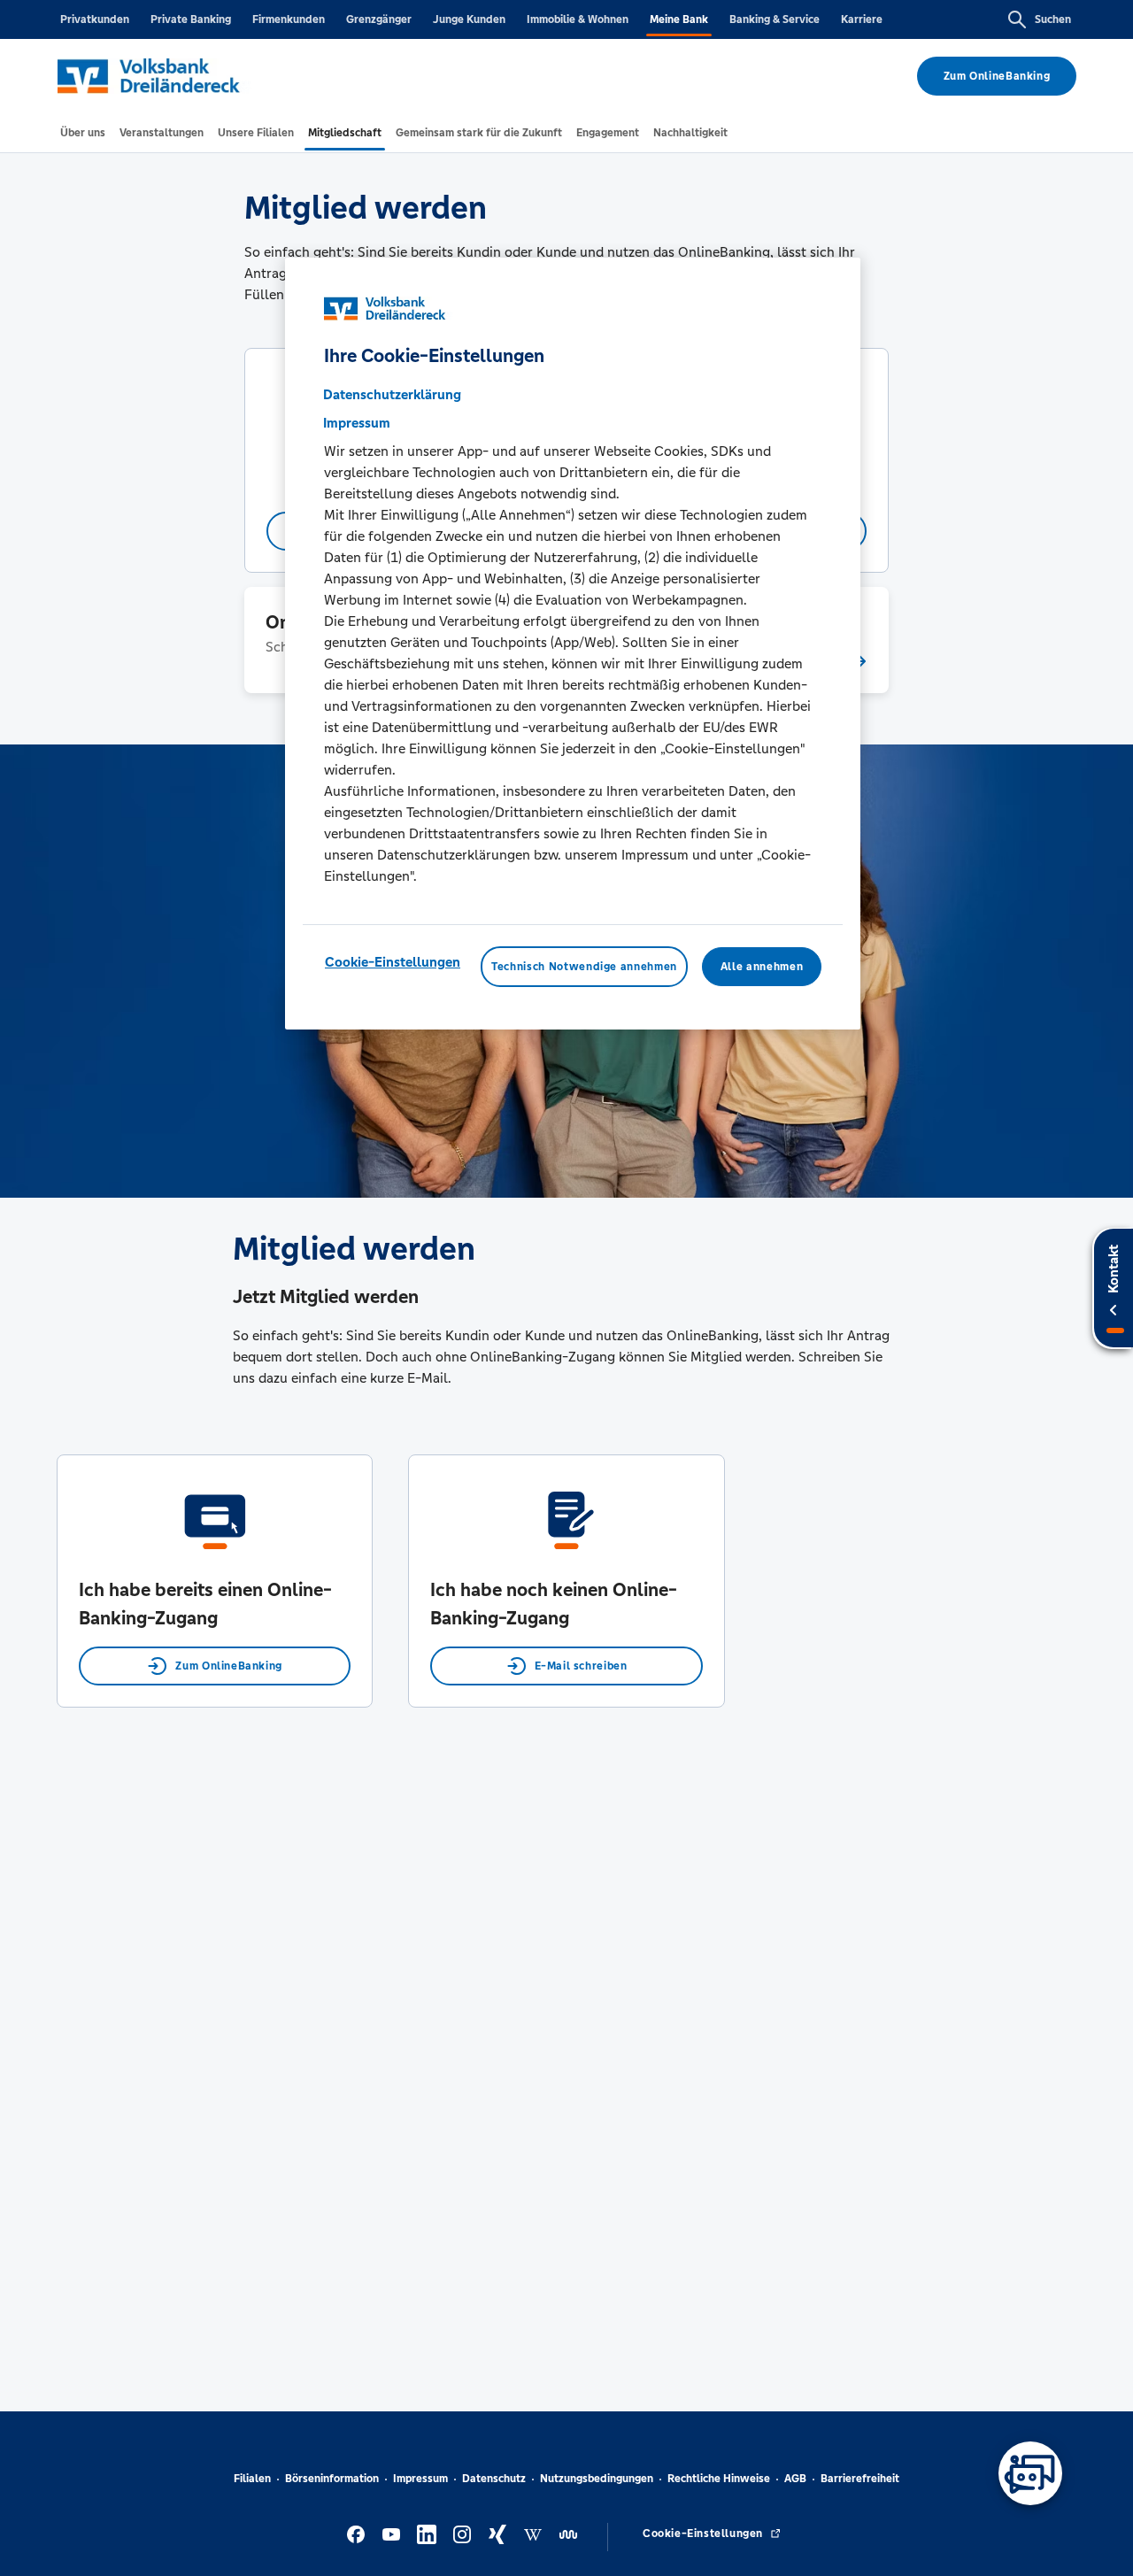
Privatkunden (95, 19)
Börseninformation (332, 2479)
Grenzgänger (379, 19)
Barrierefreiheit (860, 2479)
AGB (795, 2479)
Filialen (252, 2479)
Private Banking (191, 19)
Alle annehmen (762, 967)
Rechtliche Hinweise (719, 2479)
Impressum (420, 2479)
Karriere (862, 19)
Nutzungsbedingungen (597, 2479)
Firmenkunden (289, 19)
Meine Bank (679, 19)
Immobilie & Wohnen (578, 19)
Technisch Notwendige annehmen (584, 967)
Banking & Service (775, 19)
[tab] (83, 133)
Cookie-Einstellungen (393, 962)
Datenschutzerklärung (392, 394)
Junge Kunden (469, 19)
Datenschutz (494, 2479)
